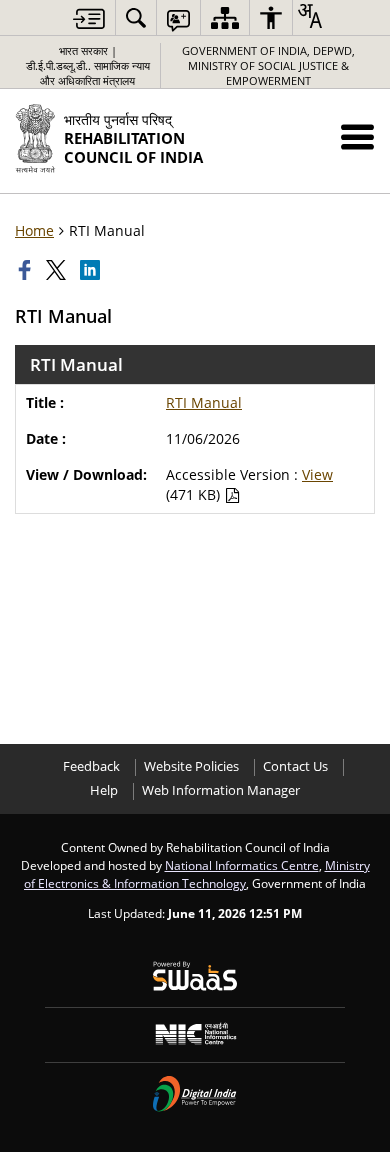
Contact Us (295, 766)
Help (104, 790)
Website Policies (191, 766)
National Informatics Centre (242, 865)
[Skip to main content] (89, 18)
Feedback (91, 766)
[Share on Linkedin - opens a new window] (92, 270)
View (317, 474)
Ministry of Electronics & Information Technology (197, 874)
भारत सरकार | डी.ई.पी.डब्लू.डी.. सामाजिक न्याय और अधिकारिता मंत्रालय (88, 65)
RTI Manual (204, 402)
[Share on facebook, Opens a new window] (27, 270)
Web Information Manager (221, 790)
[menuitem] (136, 17)
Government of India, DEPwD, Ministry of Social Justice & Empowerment (268, 65)
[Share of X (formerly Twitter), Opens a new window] (58, 270)
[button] (357, 136)
